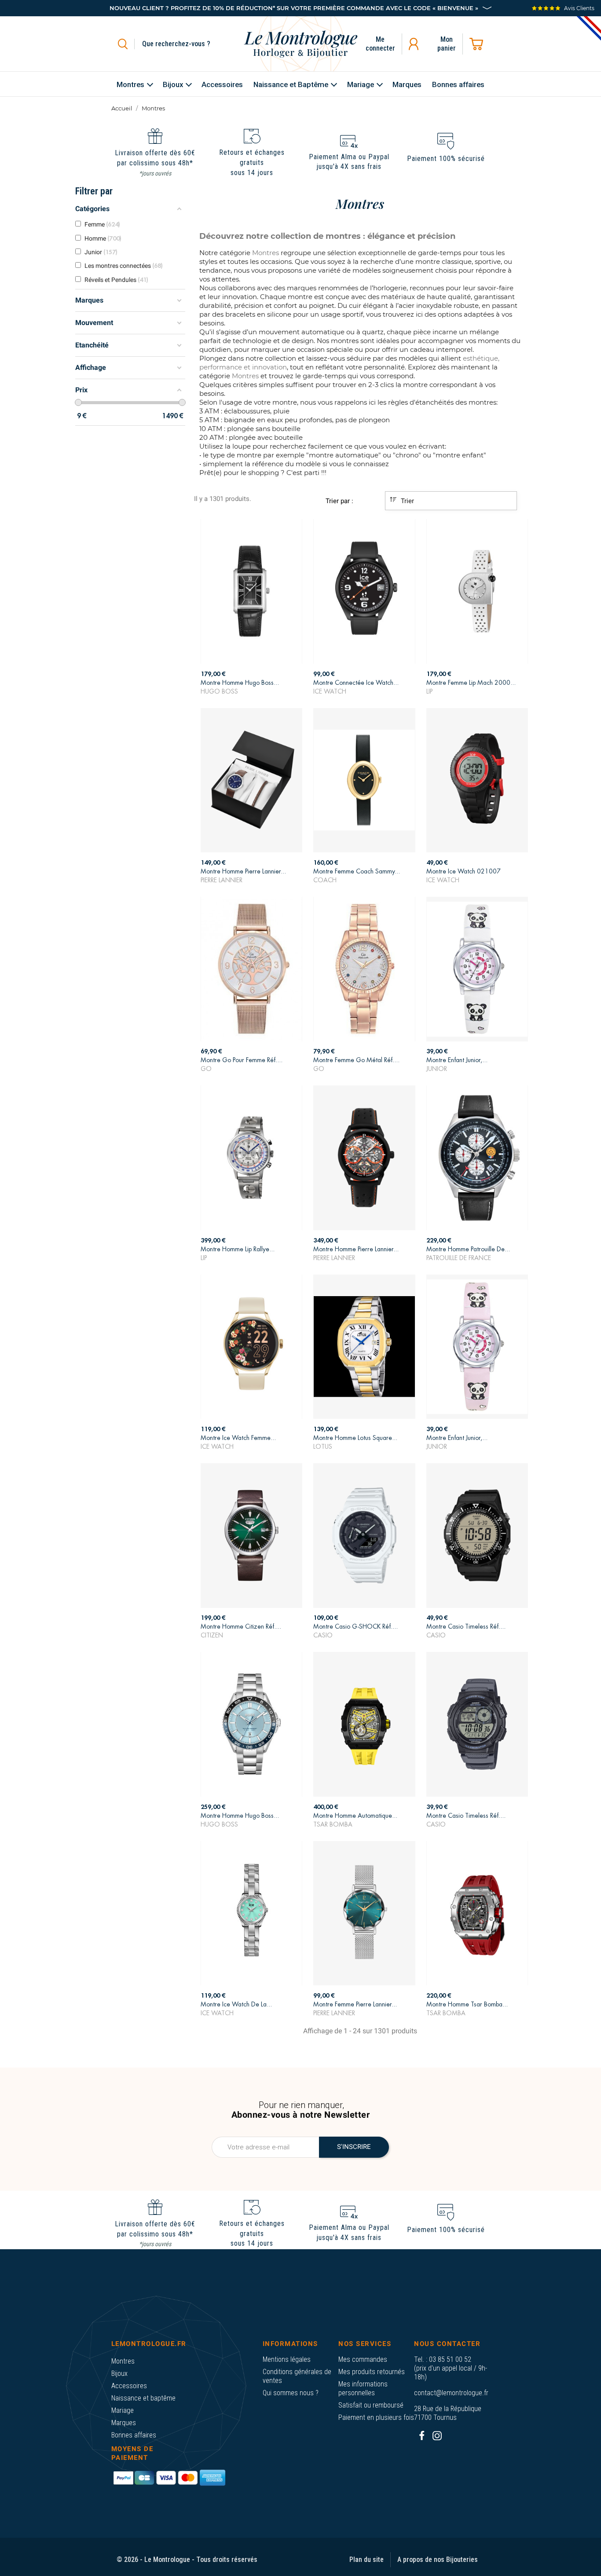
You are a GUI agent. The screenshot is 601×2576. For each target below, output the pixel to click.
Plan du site (366, 2560)
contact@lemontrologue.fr (451, 2393)
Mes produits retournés (372, 2372)
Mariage (123, 2410)
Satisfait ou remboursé (371, 2405)
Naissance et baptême (143, 2398)
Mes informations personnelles (363, 2388)
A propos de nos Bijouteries (438, 2560)
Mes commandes (363, 2359)
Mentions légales (287, 2359)
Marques (124, 2423)
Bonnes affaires (134, 2435)
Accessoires (129, 2386)
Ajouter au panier (252, 684)
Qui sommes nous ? (291, 2393)
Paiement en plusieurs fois (376, 2417)
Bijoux (119, 2373)
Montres (123, 2361)
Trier (407, 501)
